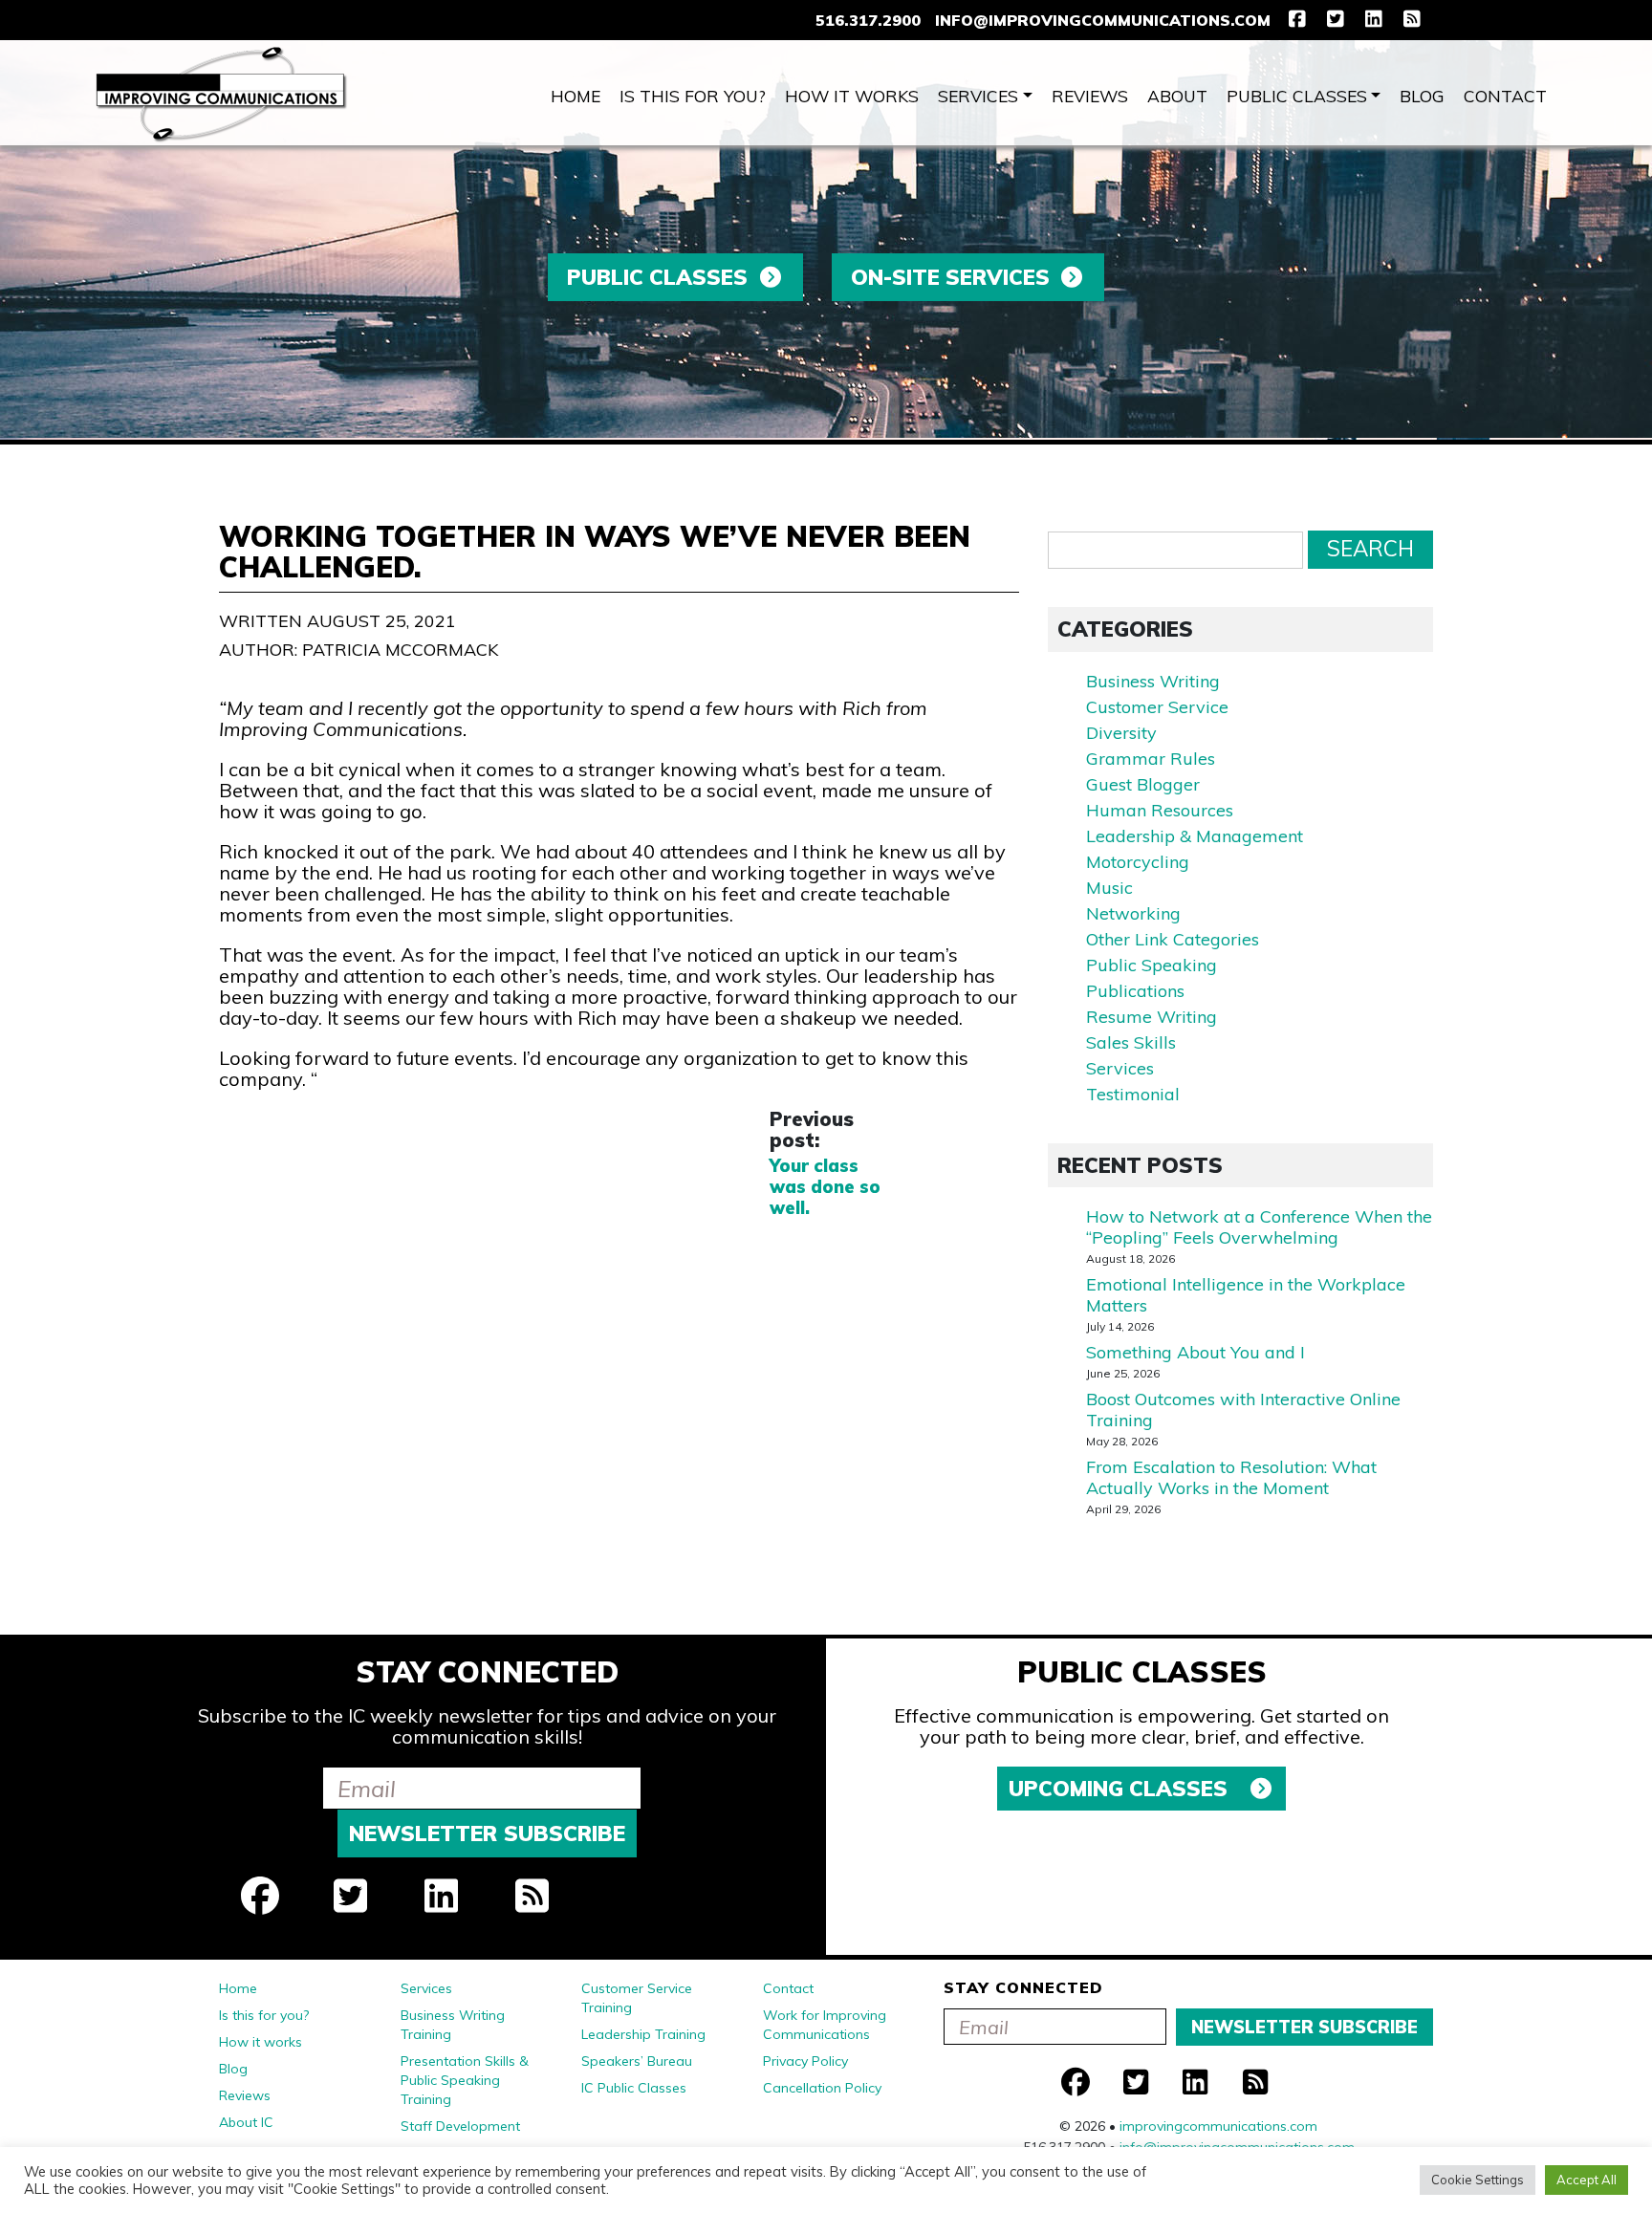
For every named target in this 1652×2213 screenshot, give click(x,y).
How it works (852, 96)
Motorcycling (1138, 862)
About (1177, 96)
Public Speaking (1152, 965)
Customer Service (1157, 707)
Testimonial (1133, 1094)
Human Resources (1160, 810)
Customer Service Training (637, 1998)
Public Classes (1297, 96)
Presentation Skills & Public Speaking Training (465, 2080)
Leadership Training (643, 2034)
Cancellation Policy (822, 2088)
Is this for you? (693, 96)
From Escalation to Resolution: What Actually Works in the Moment (1231, 1477)
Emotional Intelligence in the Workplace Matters (1246, 1295)
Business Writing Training (453, 2025)
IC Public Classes (634, 2088)
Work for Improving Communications (825, 2025)
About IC (246, 2122)
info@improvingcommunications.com (1103, 20)
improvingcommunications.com (1218, 2126)
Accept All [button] (1587, 2180)
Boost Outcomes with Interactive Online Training (1243, 1410)
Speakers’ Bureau (637, 2061)
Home (576, 96)
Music (1109, 888)
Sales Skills (1131, 1042)
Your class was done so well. (825, 1187)
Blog (1422, 96)
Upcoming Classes (1121, 1789)
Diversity (1121, 733)
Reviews (1090, 96)
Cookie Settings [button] (1478, 2180)
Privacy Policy (805, 2061)
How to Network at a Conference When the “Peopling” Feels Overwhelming (1259, 1227)
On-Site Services (950, 277)
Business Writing (1153, 681)
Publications (1135, 991)
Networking (1133, 913)
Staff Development (460, 2126)
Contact (1505, 96)
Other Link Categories (1173, 939)
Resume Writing (1152, 1017)
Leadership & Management (1195, 836)
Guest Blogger (1143, 784)
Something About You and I (1196, 1352)
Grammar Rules (1151, 759)
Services (978, 96)
